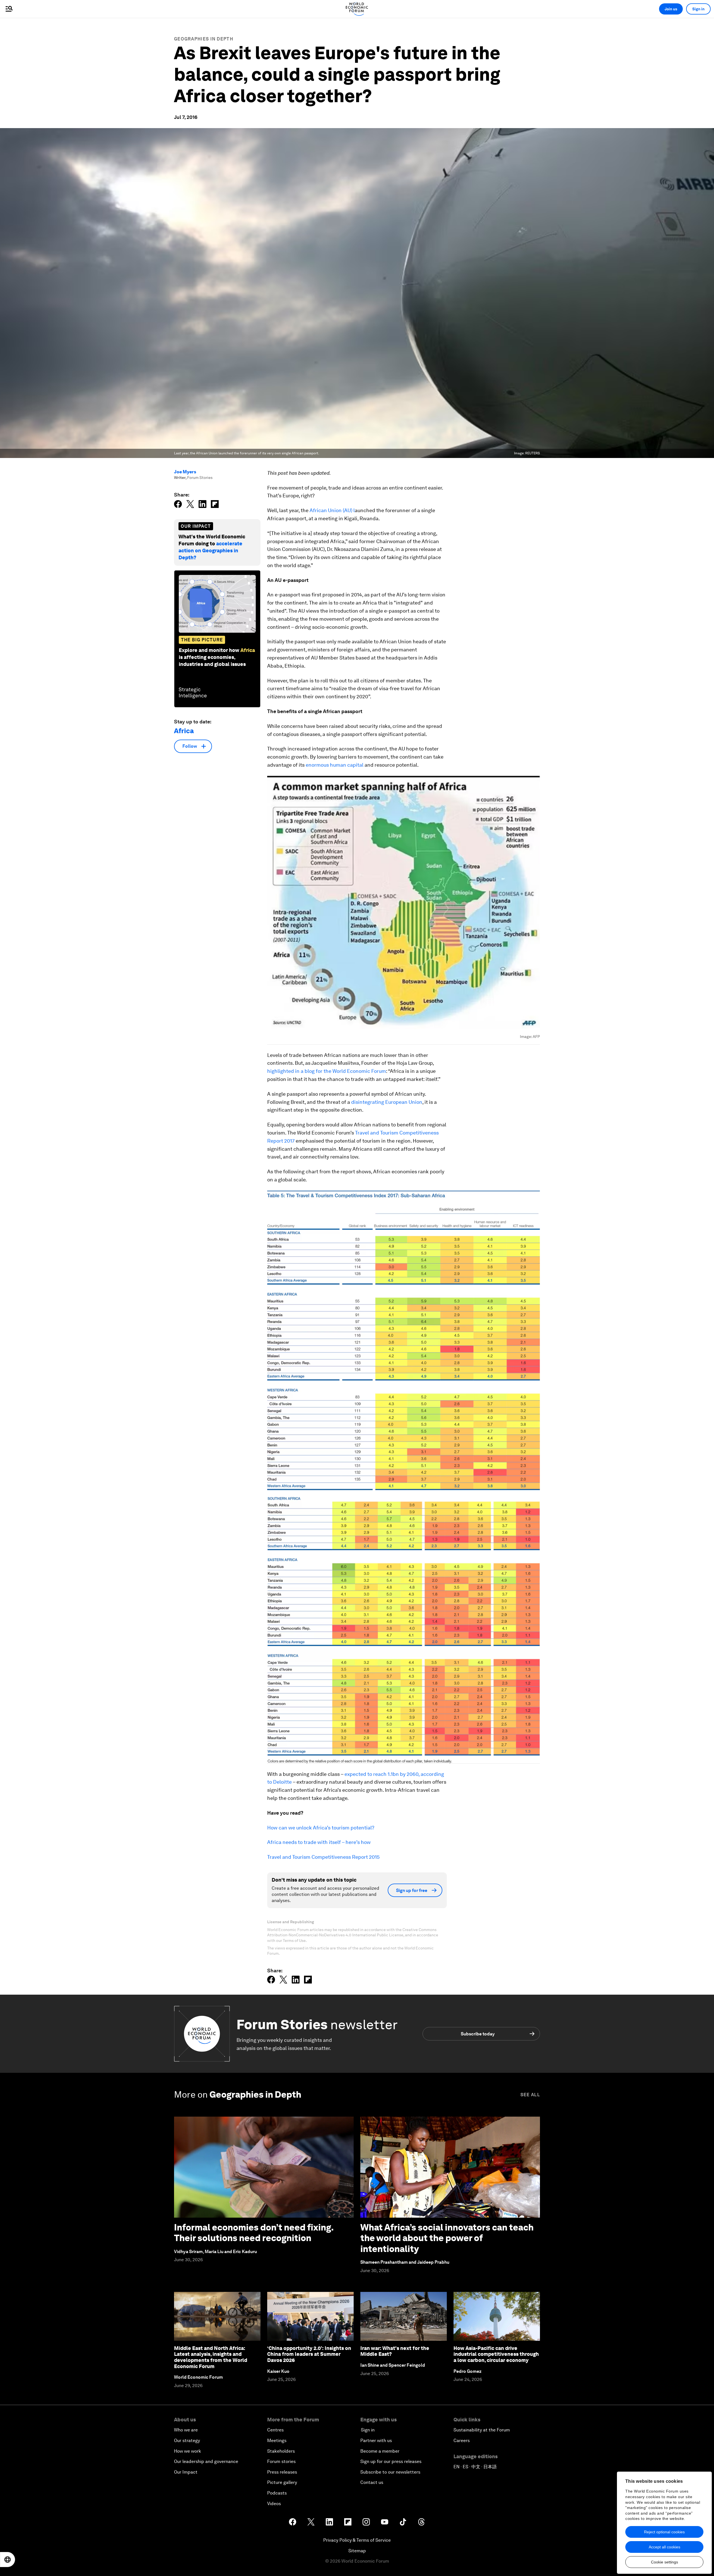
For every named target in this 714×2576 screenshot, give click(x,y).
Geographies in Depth (204, 39)
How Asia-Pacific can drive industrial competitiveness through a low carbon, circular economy (496, 2354)
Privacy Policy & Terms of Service (357, 2540)
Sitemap (357, 2551)
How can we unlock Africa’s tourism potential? (321, 1828)
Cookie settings (664, 2562)
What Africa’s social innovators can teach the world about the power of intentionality (447, 2238)
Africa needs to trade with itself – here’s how (319, 1842)
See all (530, 2095)
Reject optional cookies (664, 2532)
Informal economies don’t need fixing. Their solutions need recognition (254, 2233)
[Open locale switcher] (8, 2560)
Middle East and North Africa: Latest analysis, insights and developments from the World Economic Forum (211, 2357)
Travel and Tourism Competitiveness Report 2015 (323, 1857)
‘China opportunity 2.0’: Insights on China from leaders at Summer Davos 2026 (309, 2354)
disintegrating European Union (387, 1102)
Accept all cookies (664, 2547)
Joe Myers (185, 472)
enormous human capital (335, 765)
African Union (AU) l (332, 510)
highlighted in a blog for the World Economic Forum (327, 1071)
